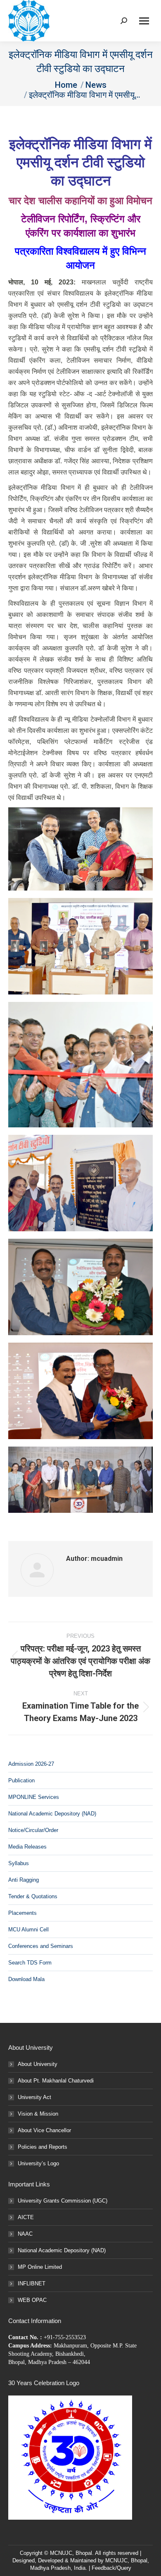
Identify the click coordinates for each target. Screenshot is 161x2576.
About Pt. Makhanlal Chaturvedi (56, 2081)
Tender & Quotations (33, 1896)
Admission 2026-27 (31, 1764)
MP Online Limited (40, 2267)
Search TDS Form (30, 1963)
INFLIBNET (32, 2283)
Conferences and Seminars (41, 1946)
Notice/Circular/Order (33, 1830)
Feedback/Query (111, 2568)
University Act (34, 2097)
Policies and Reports (43, 2147)
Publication (21, 1780)
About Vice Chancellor (44, 2130)
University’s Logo (38, 2163)
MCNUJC (116, 2560)
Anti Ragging (24, 1880)
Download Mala (26, 1979)
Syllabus (19, 1863)
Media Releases (27, 1847)
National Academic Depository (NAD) (52, 1814)
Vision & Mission (38, 2114)
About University (38, 2064)
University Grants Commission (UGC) (63, 2201)
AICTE (26, 2217)
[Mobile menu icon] (144, 21)
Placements (22, 1913)
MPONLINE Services (34, 1797)
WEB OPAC (32, 2300)
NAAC (25, 2234)
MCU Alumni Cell (28, 1930)
